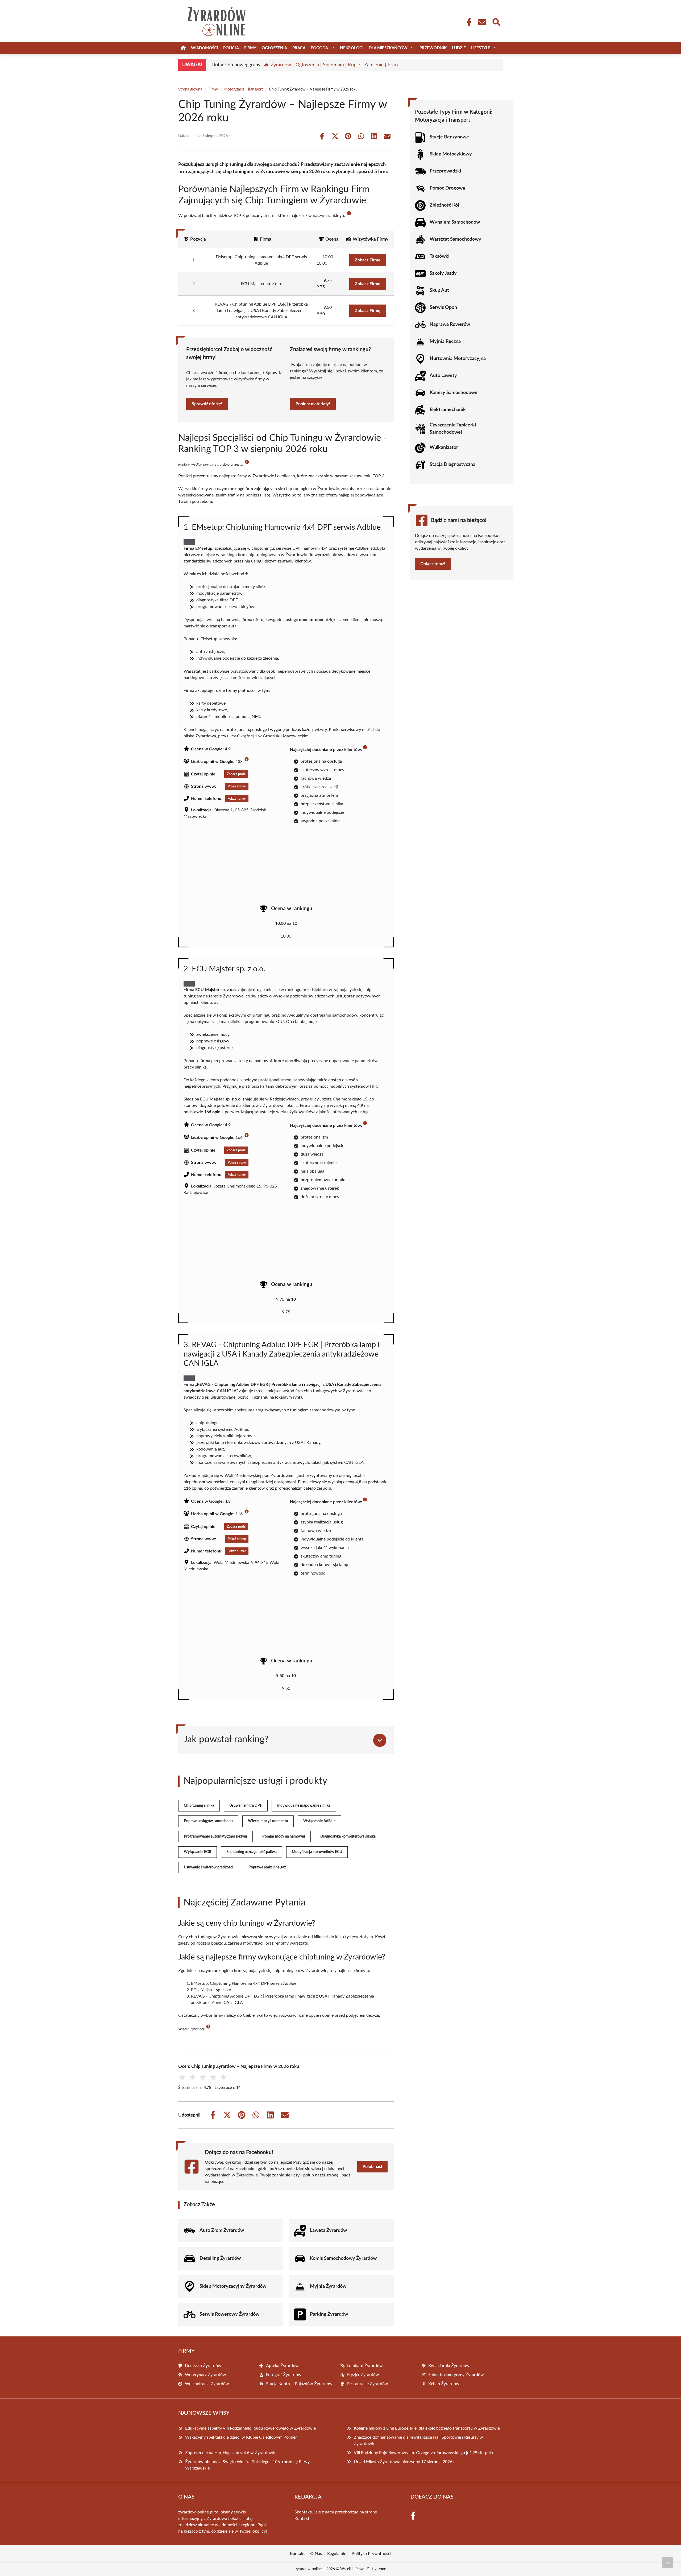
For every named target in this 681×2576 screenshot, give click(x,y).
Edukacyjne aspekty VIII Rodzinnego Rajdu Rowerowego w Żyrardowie (250, 2428)
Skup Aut (439, 290)
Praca (299, 48)
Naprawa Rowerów (450, 324)
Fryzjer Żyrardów (363, 2375)
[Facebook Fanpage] (467, 22)
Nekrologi (352, 48)
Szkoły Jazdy (443, 273)
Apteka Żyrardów (282, 2366)
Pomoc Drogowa (447, 188)
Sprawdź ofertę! (207, 404)
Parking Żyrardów (329, 2314)
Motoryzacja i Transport (244, 89)
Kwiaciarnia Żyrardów (449, 2366)
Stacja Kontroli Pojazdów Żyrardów (299, 2384)
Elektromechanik (448, 410)
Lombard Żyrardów (365, 2366)
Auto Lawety (443, 376)
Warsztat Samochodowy (455, 239)
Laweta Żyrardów (328, 2230)
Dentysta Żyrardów (203, 2366)
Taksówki (440, 256)
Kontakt (302, 2519)
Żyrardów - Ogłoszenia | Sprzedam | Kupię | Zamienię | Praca (335, 65)
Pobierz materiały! (313, 404)
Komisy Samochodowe (454, 393)
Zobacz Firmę (368, 260)
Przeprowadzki (445, 171)
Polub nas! (372, 2167)
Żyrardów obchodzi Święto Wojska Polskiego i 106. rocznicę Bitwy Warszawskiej (247, 2465)
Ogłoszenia (274, 48)
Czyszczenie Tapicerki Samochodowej (453, 429)
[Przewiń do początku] (667, 2563)
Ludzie (459, 48)
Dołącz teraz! (433, 564)
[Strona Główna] (183, 48)
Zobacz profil (236, 774)
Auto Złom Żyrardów (222, 2230)
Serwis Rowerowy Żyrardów (229, 2314)
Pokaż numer (237, 799)
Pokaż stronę (237, 786)
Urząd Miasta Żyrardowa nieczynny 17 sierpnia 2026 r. (405, 2462)
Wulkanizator (444, 447)
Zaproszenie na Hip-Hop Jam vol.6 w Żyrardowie (231, 2453)
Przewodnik (433, 48)
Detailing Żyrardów (220, 2258)
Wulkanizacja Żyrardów (207, 2384)
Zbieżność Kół (445, 205)
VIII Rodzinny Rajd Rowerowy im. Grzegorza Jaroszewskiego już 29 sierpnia (423, 2453)
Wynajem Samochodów (455, 222)
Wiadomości (204, 48)
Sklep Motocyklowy (451, 154)
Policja (231, 48)
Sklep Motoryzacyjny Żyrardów (233, 2286)
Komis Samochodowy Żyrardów (343, 2258)
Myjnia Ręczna (445, 342)
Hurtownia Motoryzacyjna (458, 359)
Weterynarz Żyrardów (205, 2375)
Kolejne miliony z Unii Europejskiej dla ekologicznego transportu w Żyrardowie (427, 2428)
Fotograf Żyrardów (284, 2375)
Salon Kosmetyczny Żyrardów (456, 2375)
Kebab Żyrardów (444, 2384)
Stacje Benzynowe (449, 137)
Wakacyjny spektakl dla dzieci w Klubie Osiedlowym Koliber (241, 2437)
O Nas (316, 2554)
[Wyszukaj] (496, 22)
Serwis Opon (443, 307)
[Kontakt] (482, 22)
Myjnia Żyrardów (328, 2286)
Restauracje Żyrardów (368, 2384)
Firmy (250, 48)
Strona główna (190, 89)
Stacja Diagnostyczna (452, 465)
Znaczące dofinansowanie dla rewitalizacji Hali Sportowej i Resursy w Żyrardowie (418, 2441)
